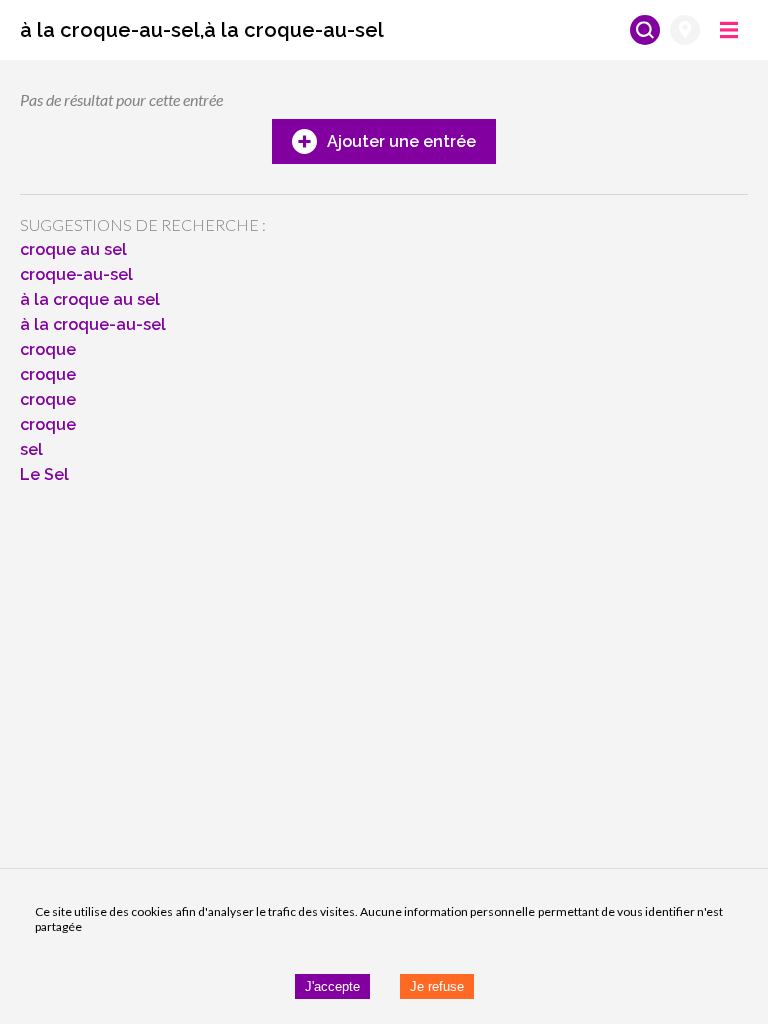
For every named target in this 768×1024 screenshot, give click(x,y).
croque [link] (48, 349)
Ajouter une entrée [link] (401, 141)
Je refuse (437, 986)
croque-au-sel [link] (76, 274)
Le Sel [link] (44, 474)
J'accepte (332, 986)
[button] (202, 30)
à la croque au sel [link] (90, 299)
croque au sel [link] (73, 249)
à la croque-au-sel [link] (93, 324)
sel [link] (31, 449)
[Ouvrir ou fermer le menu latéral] (729, 30)
